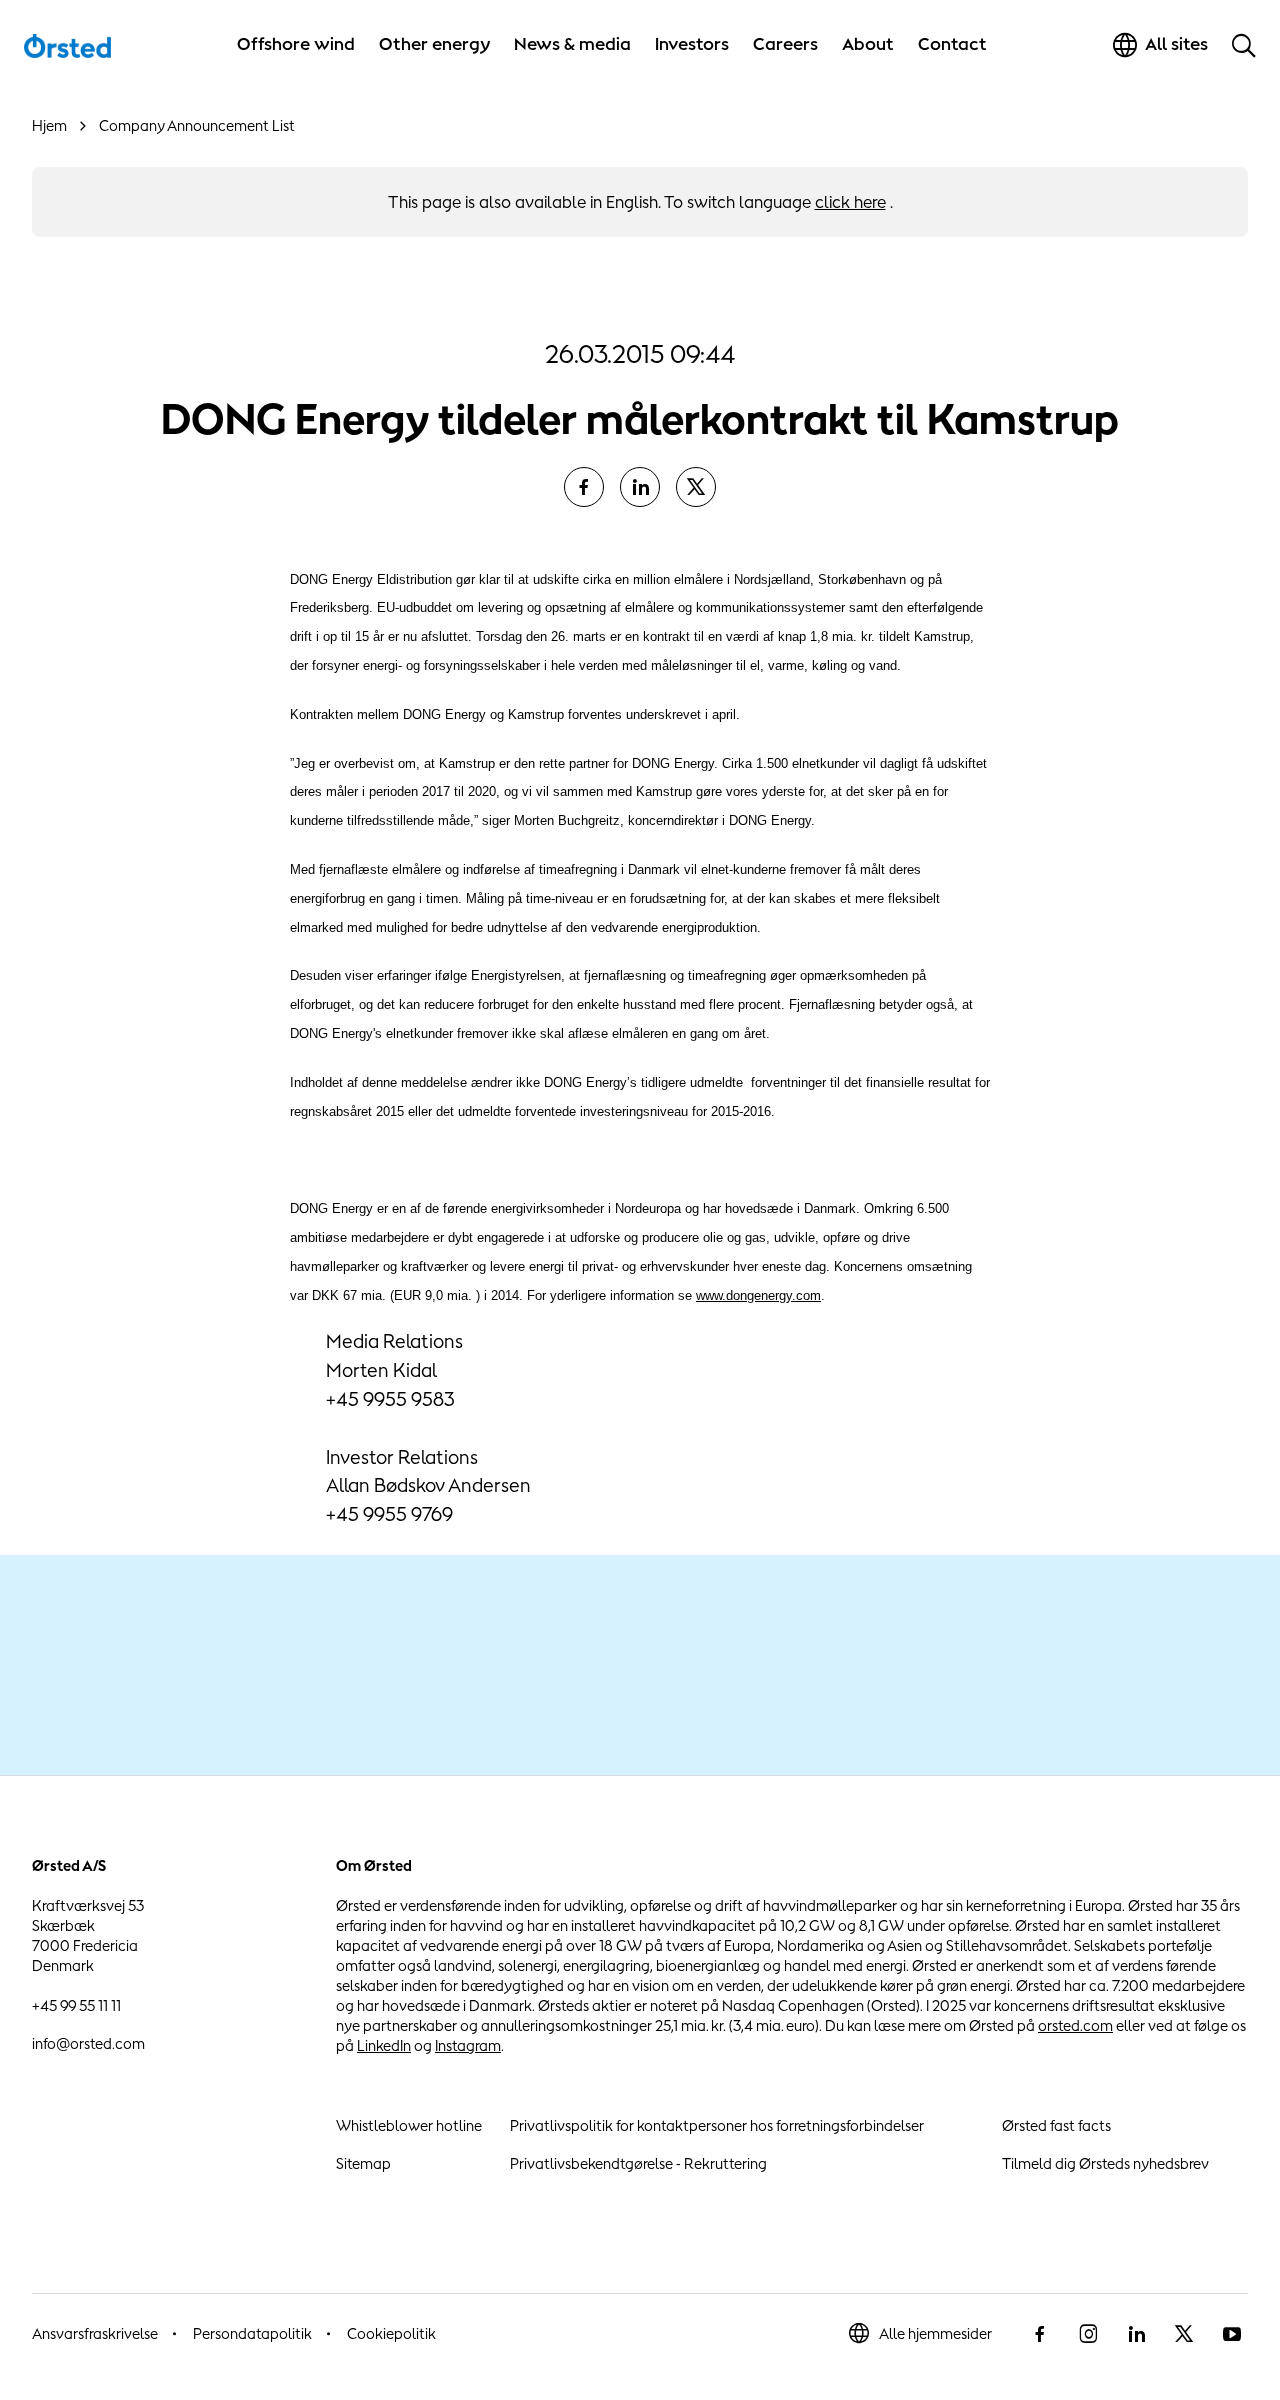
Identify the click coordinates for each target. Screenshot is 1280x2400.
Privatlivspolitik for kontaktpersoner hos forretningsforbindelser (717, 2125)
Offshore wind (296, 44)
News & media (572, 44)
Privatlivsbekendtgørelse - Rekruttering (638, 2163)
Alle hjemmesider (935, 2333)
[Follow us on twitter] (1184, 2334)
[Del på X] (696, 487)
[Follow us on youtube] (1232, 2334)
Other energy (434, 44)
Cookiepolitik (391, 2333)
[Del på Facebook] (584, 487)
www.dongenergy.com (758, 1295)
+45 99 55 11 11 (76, 2005)
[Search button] (1244, 45)
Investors (692, 44)
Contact (952, 44)
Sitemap (363, 2163)
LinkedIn (384, 2045)
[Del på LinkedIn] (640, 487)
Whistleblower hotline (409, 2125)
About (868, 44)
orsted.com (1075, 2025)
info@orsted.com (88, 2043)
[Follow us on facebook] (1040, 2334)
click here (850, 202)
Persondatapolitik (252, 2333)
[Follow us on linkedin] (1136, 2334)
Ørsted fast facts (1056, 2125)
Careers (785, 44)
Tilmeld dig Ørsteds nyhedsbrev (1105, 2163)
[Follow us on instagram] (1088, 2334)
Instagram (468, 2045)
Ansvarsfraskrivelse (95, 2333)
